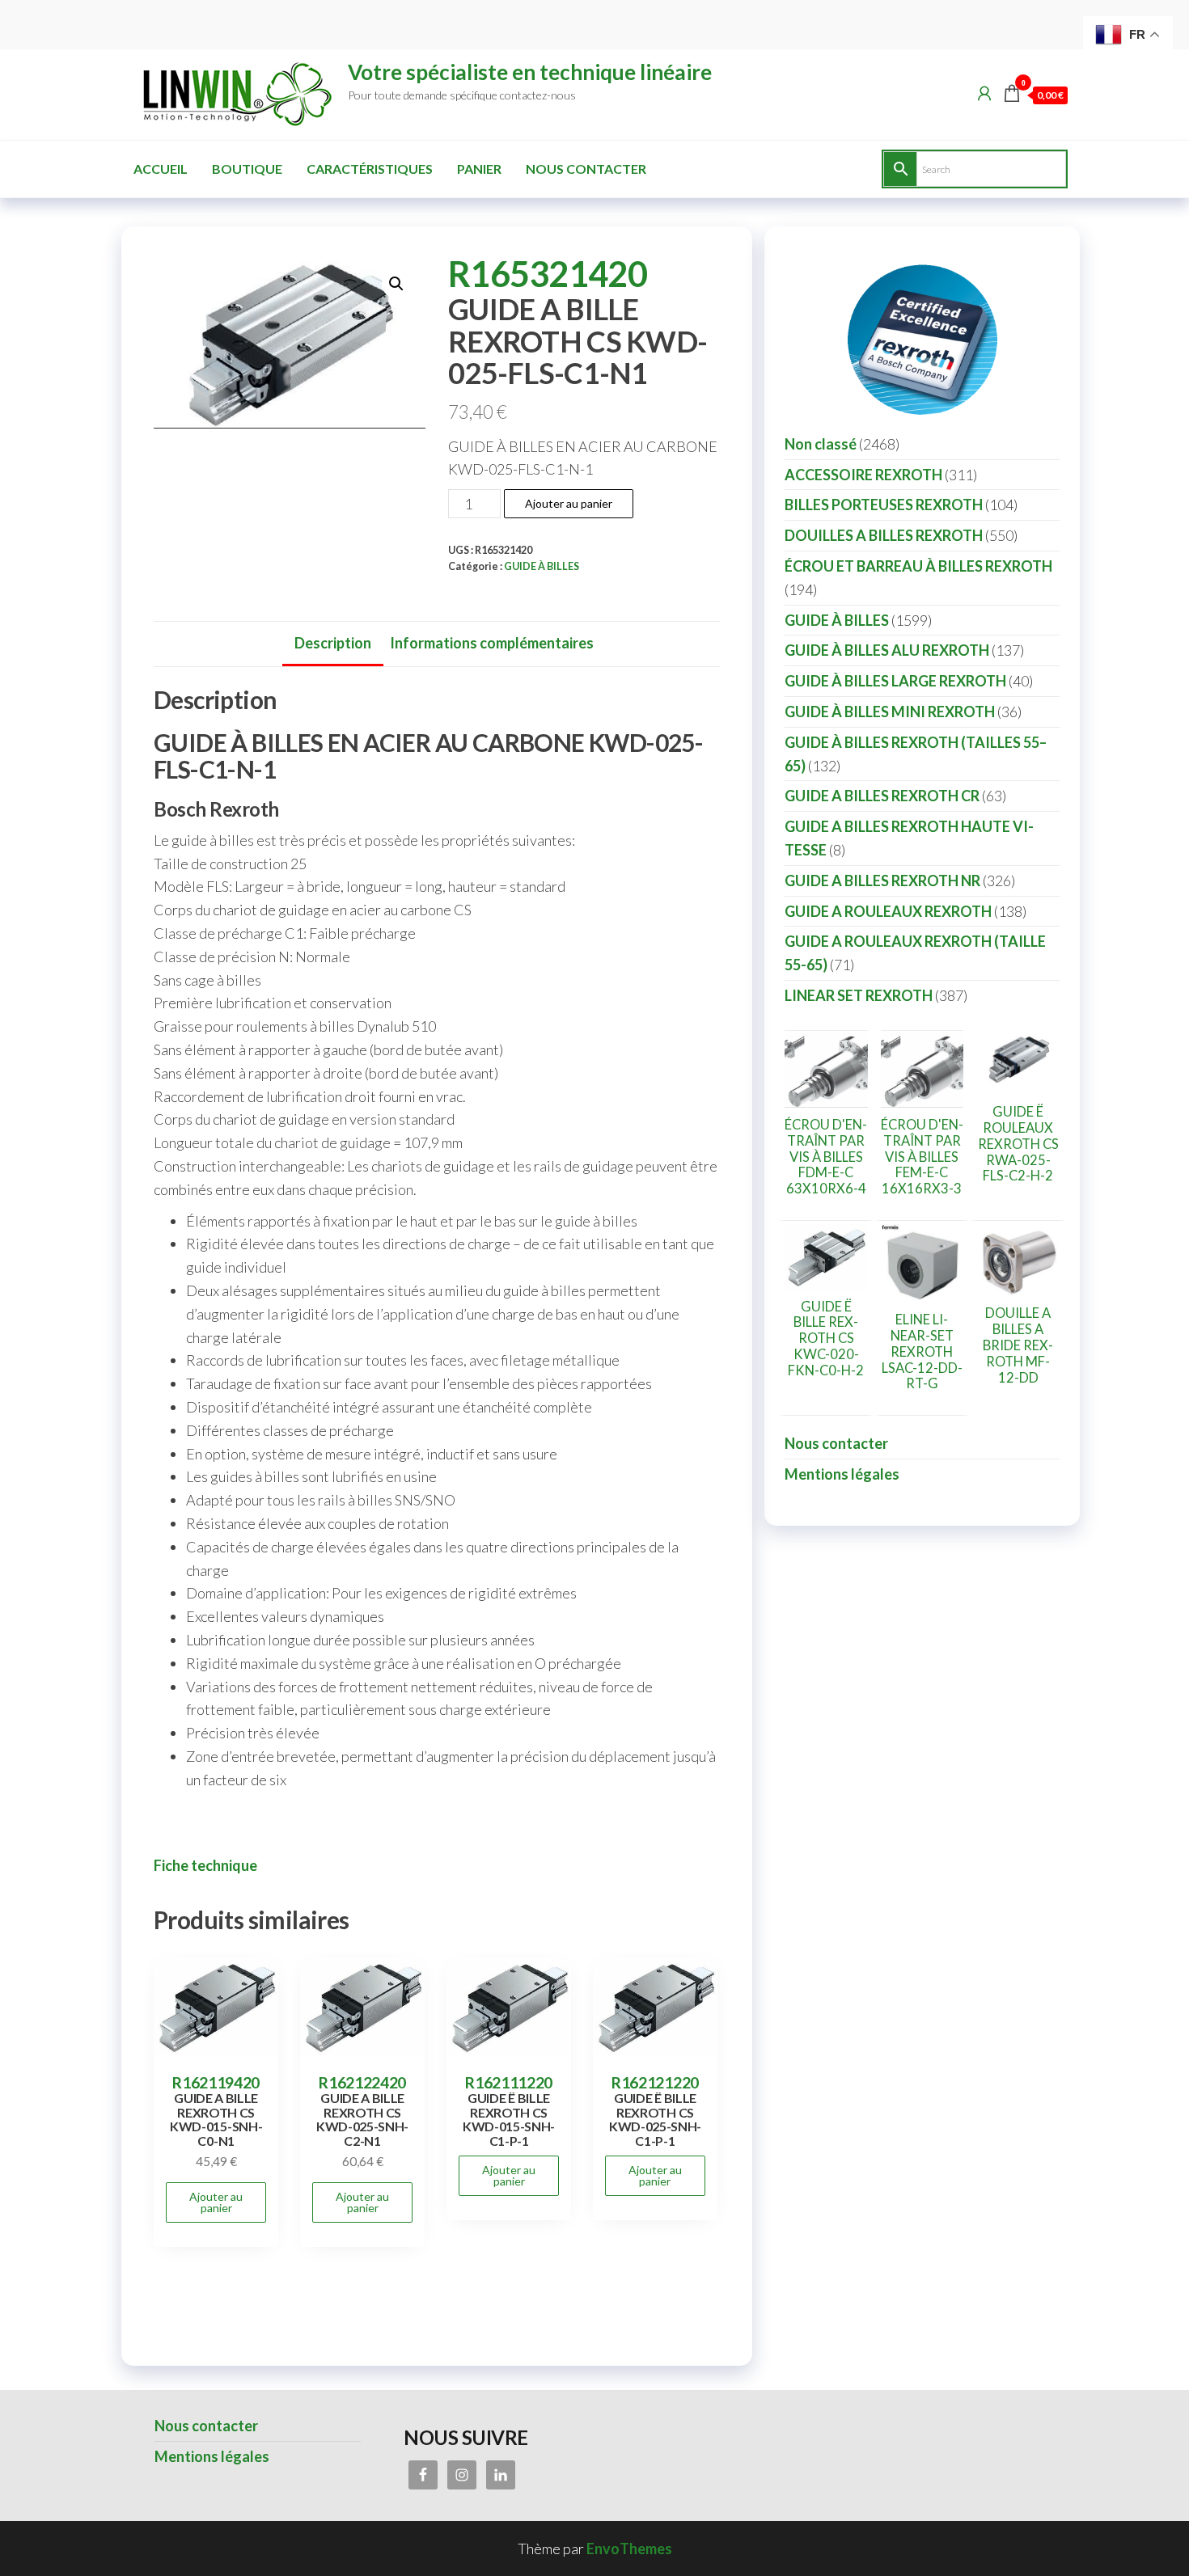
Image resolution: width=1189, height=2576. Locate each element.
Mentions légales (842, 1474)
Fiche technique (205, 1865)
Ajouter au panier (569, 503)
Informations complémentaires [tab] (492, 643)
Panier (479, 169)
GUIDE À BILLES (542, 566)
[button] (396, 284)
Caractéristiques (370, 169)
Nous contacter (586, 169)
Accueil (161, 169)
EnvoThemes (629, 2549)
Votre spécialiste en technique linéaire (530, 72)
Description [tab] (333, 643)
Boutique (247, 169)
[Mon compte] (984, 93)
